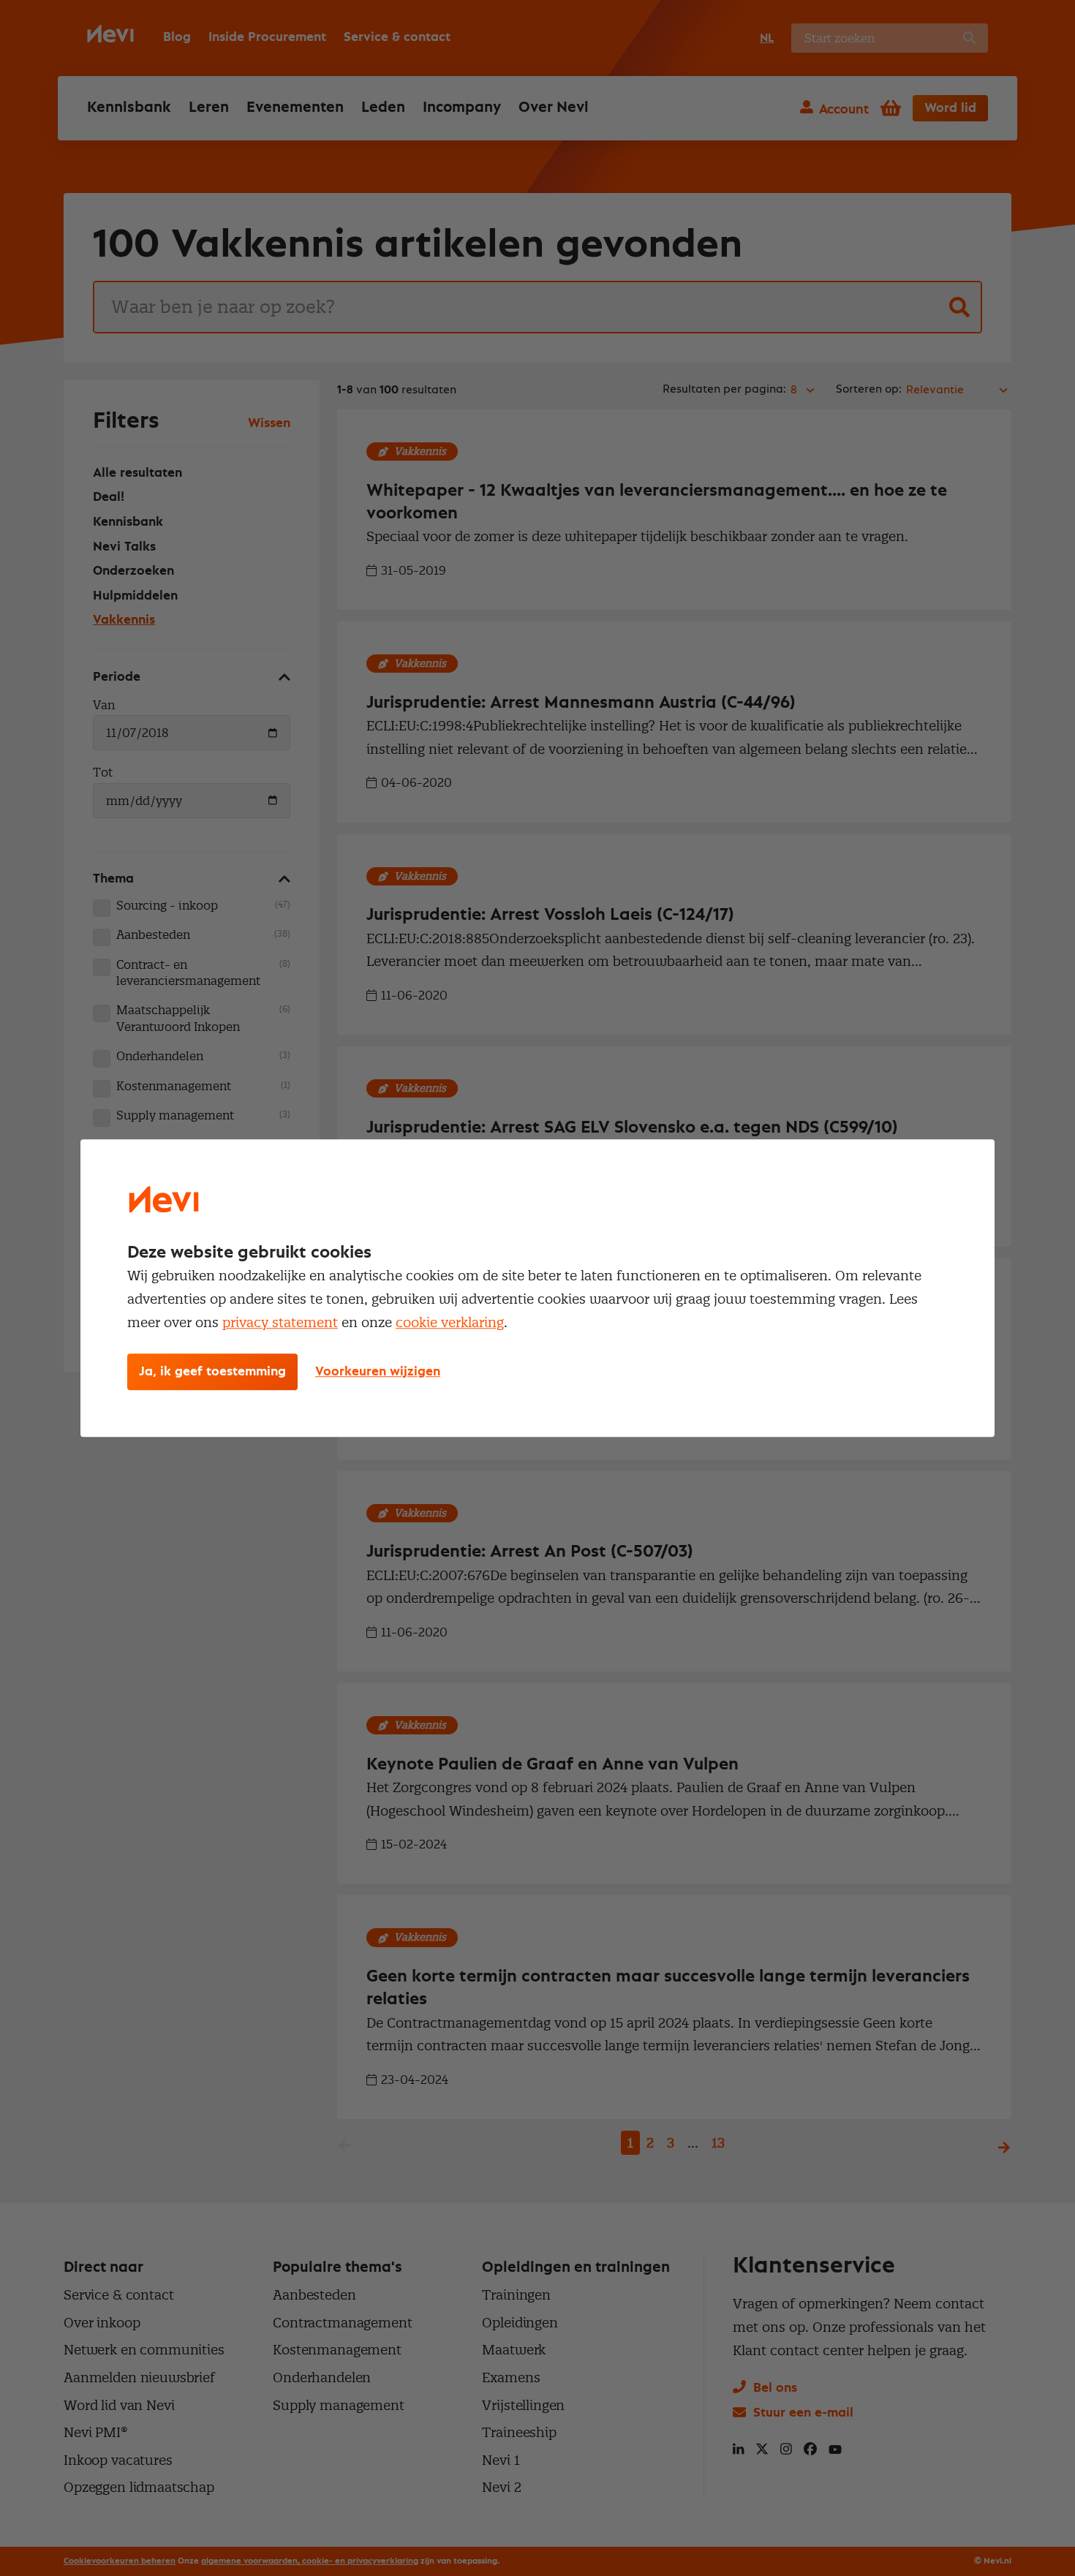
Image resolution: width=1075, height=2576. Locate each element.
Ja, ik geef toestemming (212, 1372)
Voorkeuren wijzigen (378, 1372)
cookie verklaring (450, 1322)
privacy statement (280, 1322)
